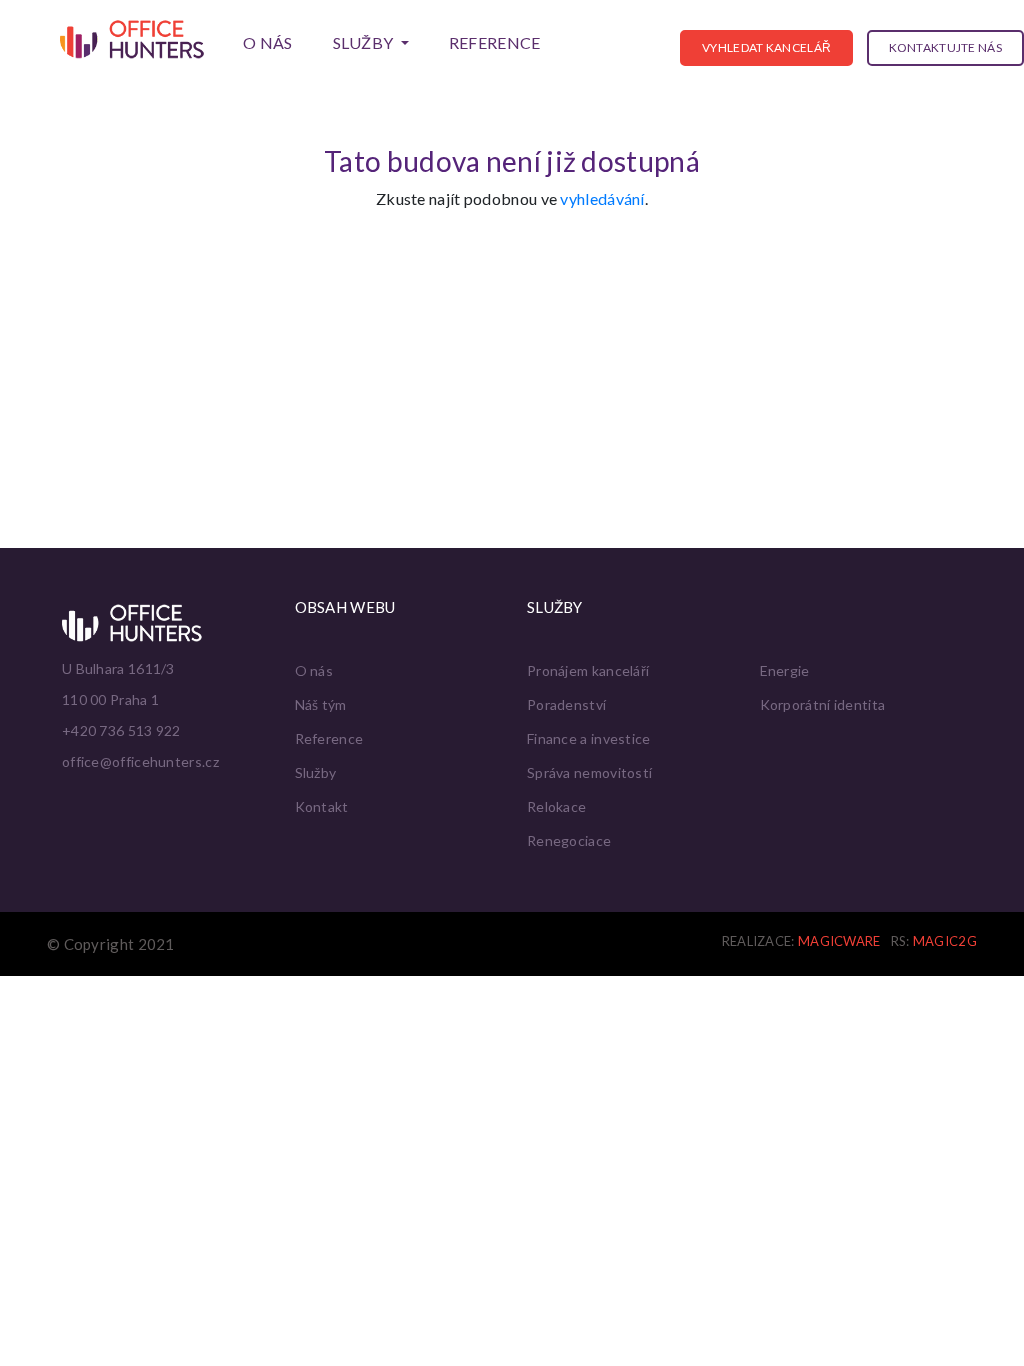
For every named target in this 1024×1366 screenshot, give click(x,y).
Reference (495, 42)
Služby (316, 772)
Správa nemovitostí (589, 772)
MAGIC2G (945, 941)
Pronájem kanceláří (588, 670)
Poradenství (566, 704)
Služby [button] (365, 42)
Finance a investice (589, 738)
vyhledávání (602, 198)
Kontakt (322, 806)
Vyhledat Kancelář (766, 47)
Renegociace (569, 840)
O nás (268, 42)
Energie (785, 670)
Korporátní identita (823, 704)
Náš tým (321, 704)
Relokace (556, 806)
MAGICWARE (839, 941)
